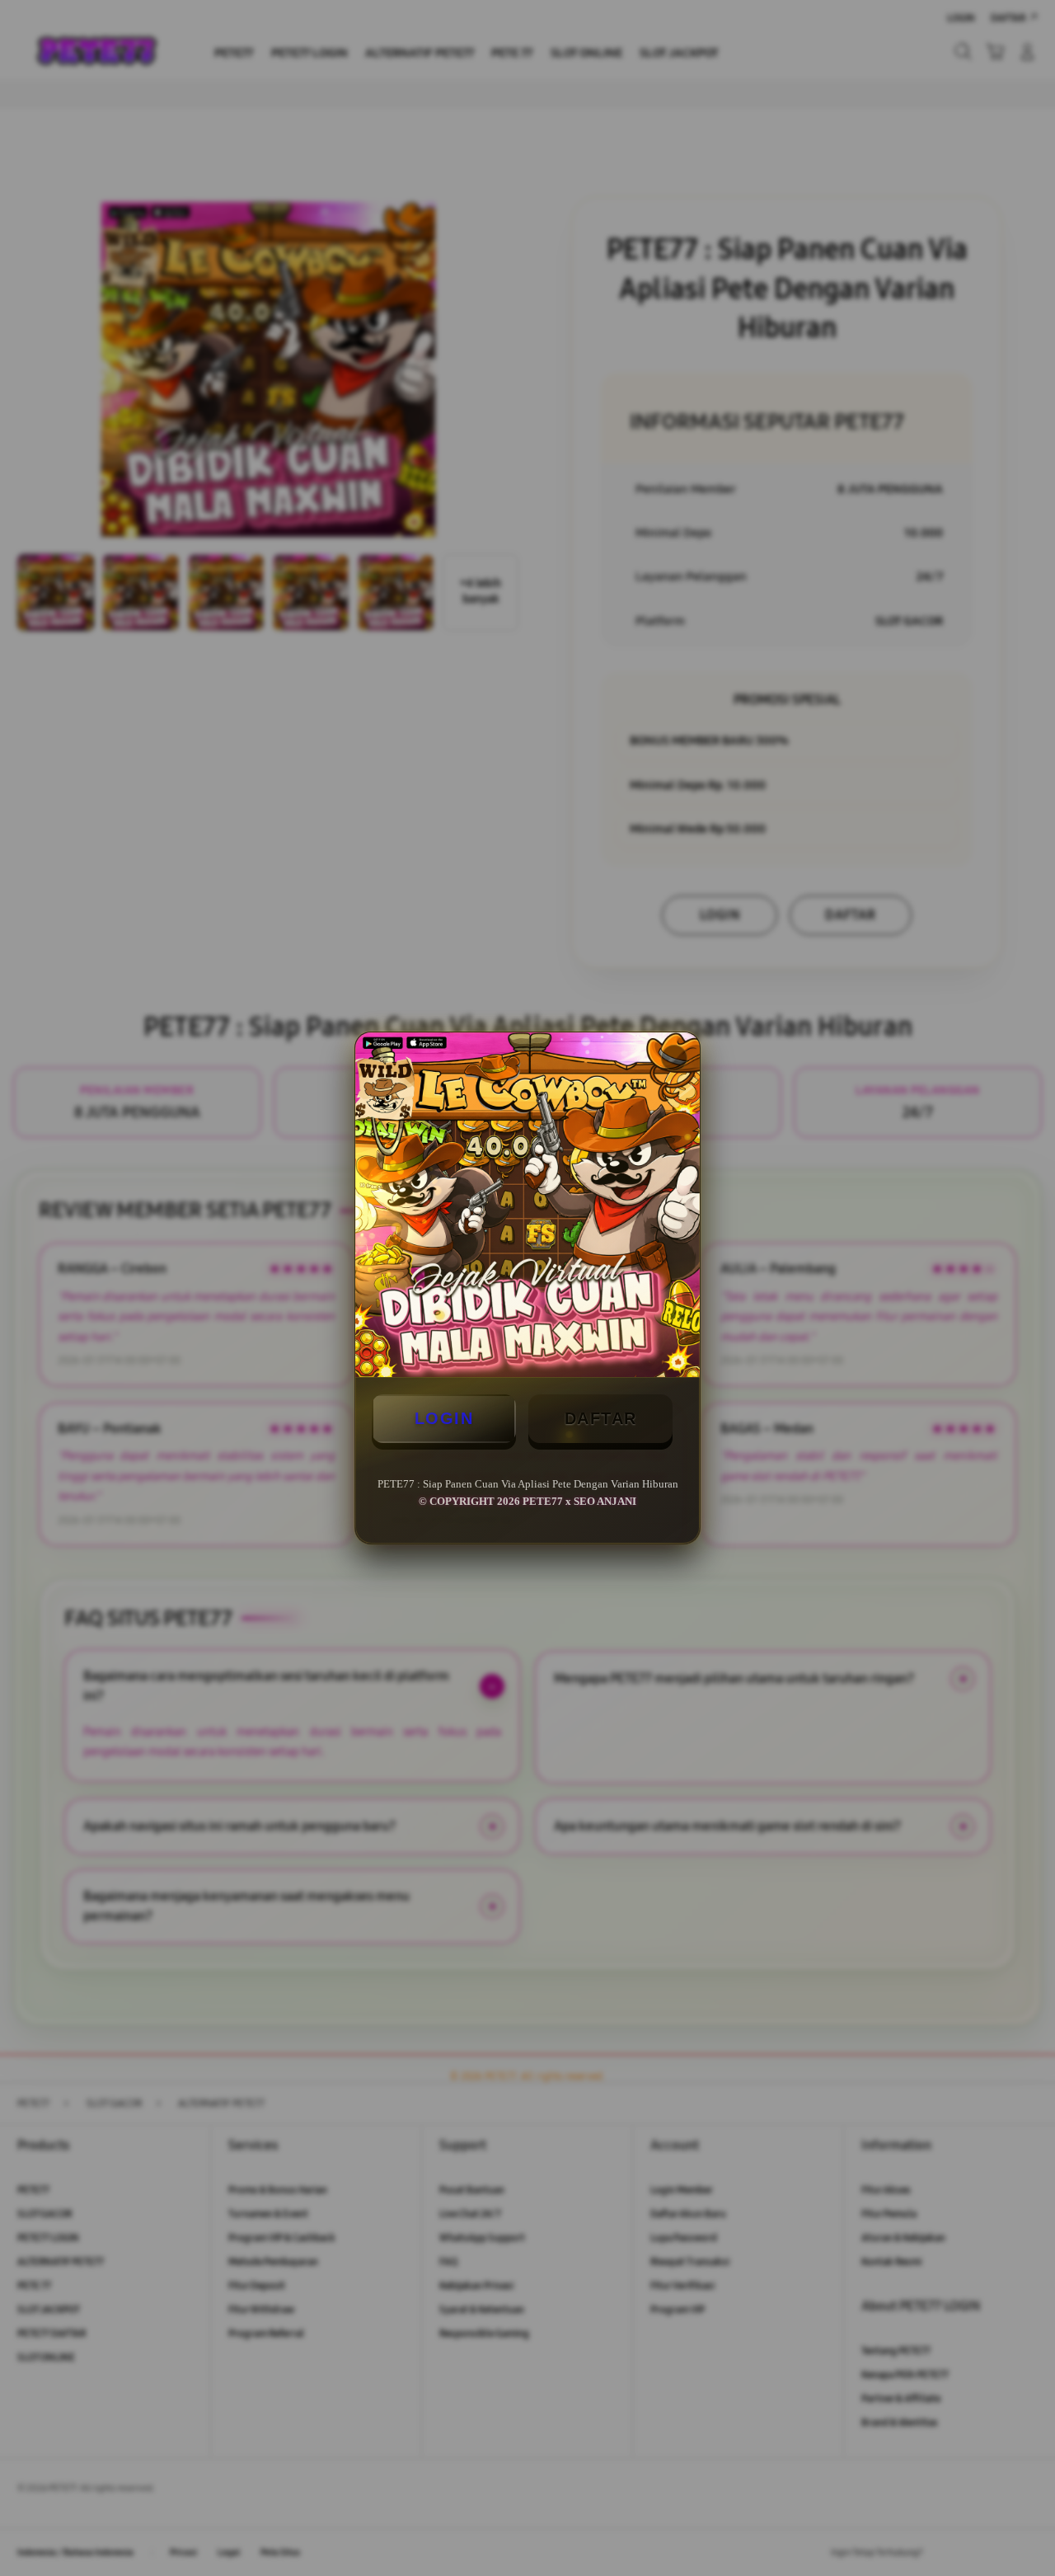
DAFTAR (601, 1418)
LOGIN (444, 1418)
